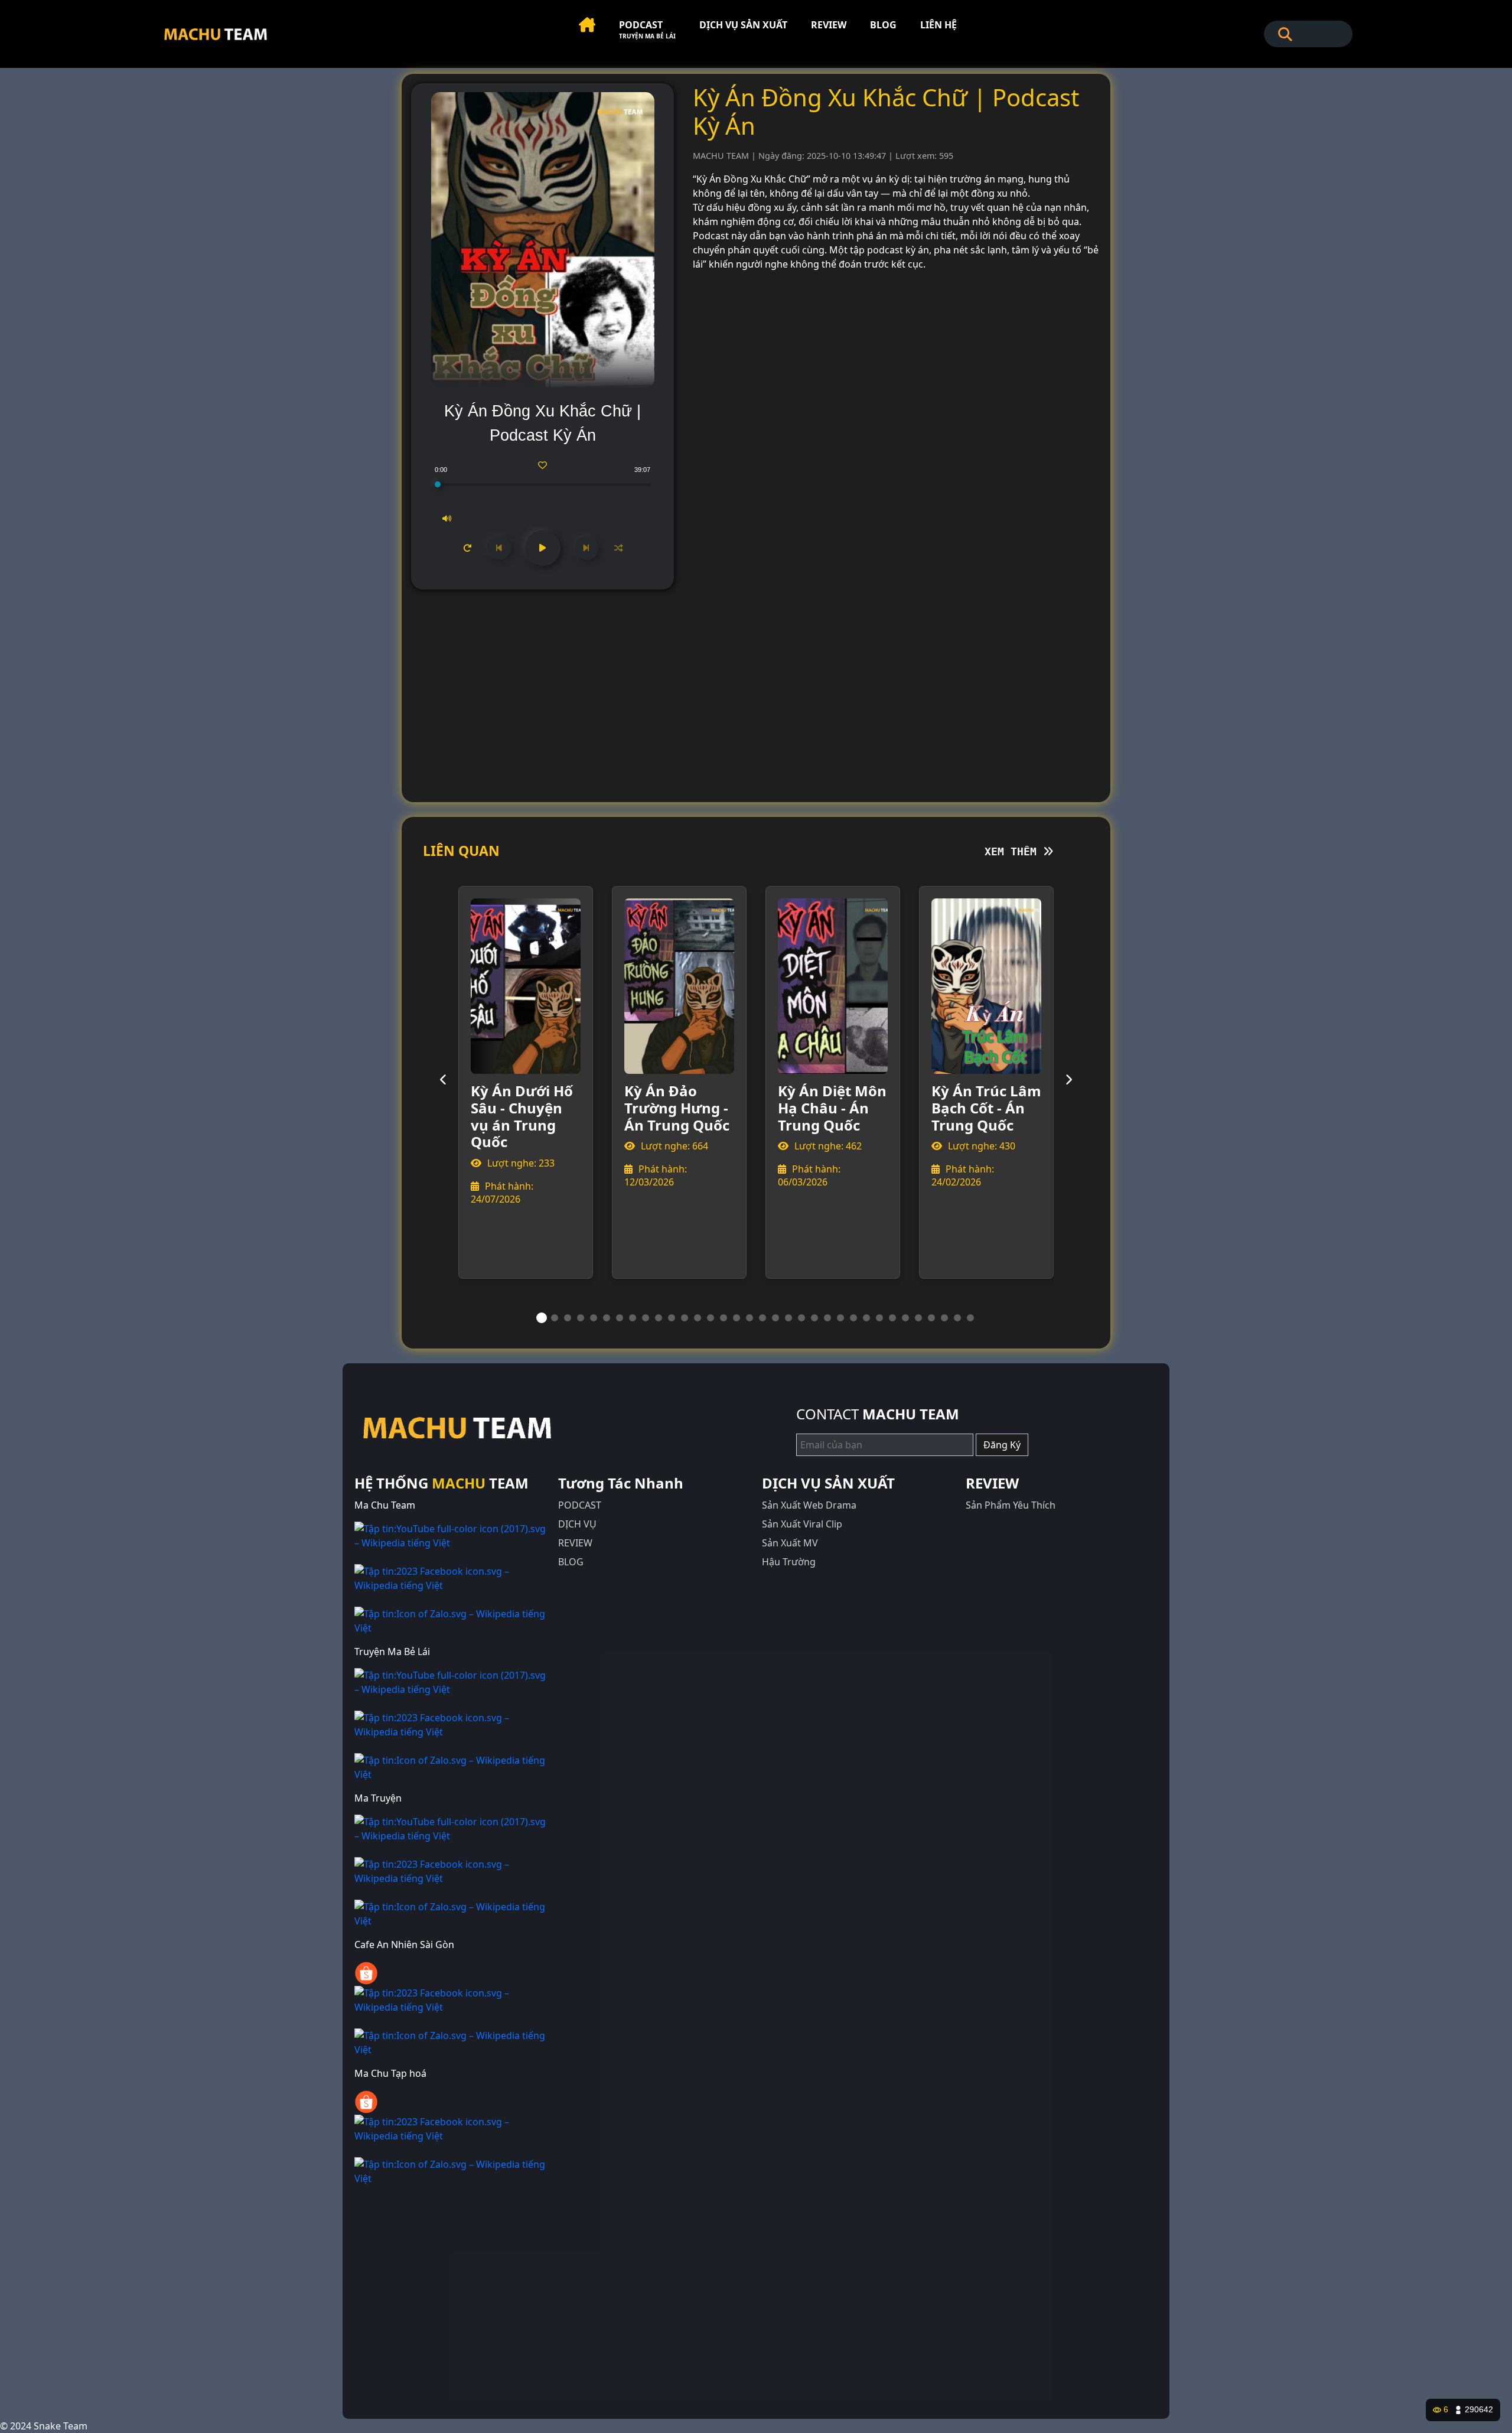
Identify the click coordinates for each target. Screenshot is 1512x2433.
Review (829, 25)
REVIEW (575, 1543)
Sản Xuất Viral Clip (802, 1524)
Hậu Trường (789, 1562)
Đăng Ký (1002, 1445)
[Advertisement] (756, 691)
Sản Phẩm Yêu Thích (1011, 1505)
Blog (883, 25)
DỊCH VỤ (577, 1524)
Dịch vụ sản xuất (743, 25)
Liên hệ (939, 25)
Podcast (647, 29)
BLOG (571, 1562)
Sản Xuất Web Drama (809, 1505)
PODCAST (580, 1505)
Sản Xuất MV (790, 1543)
